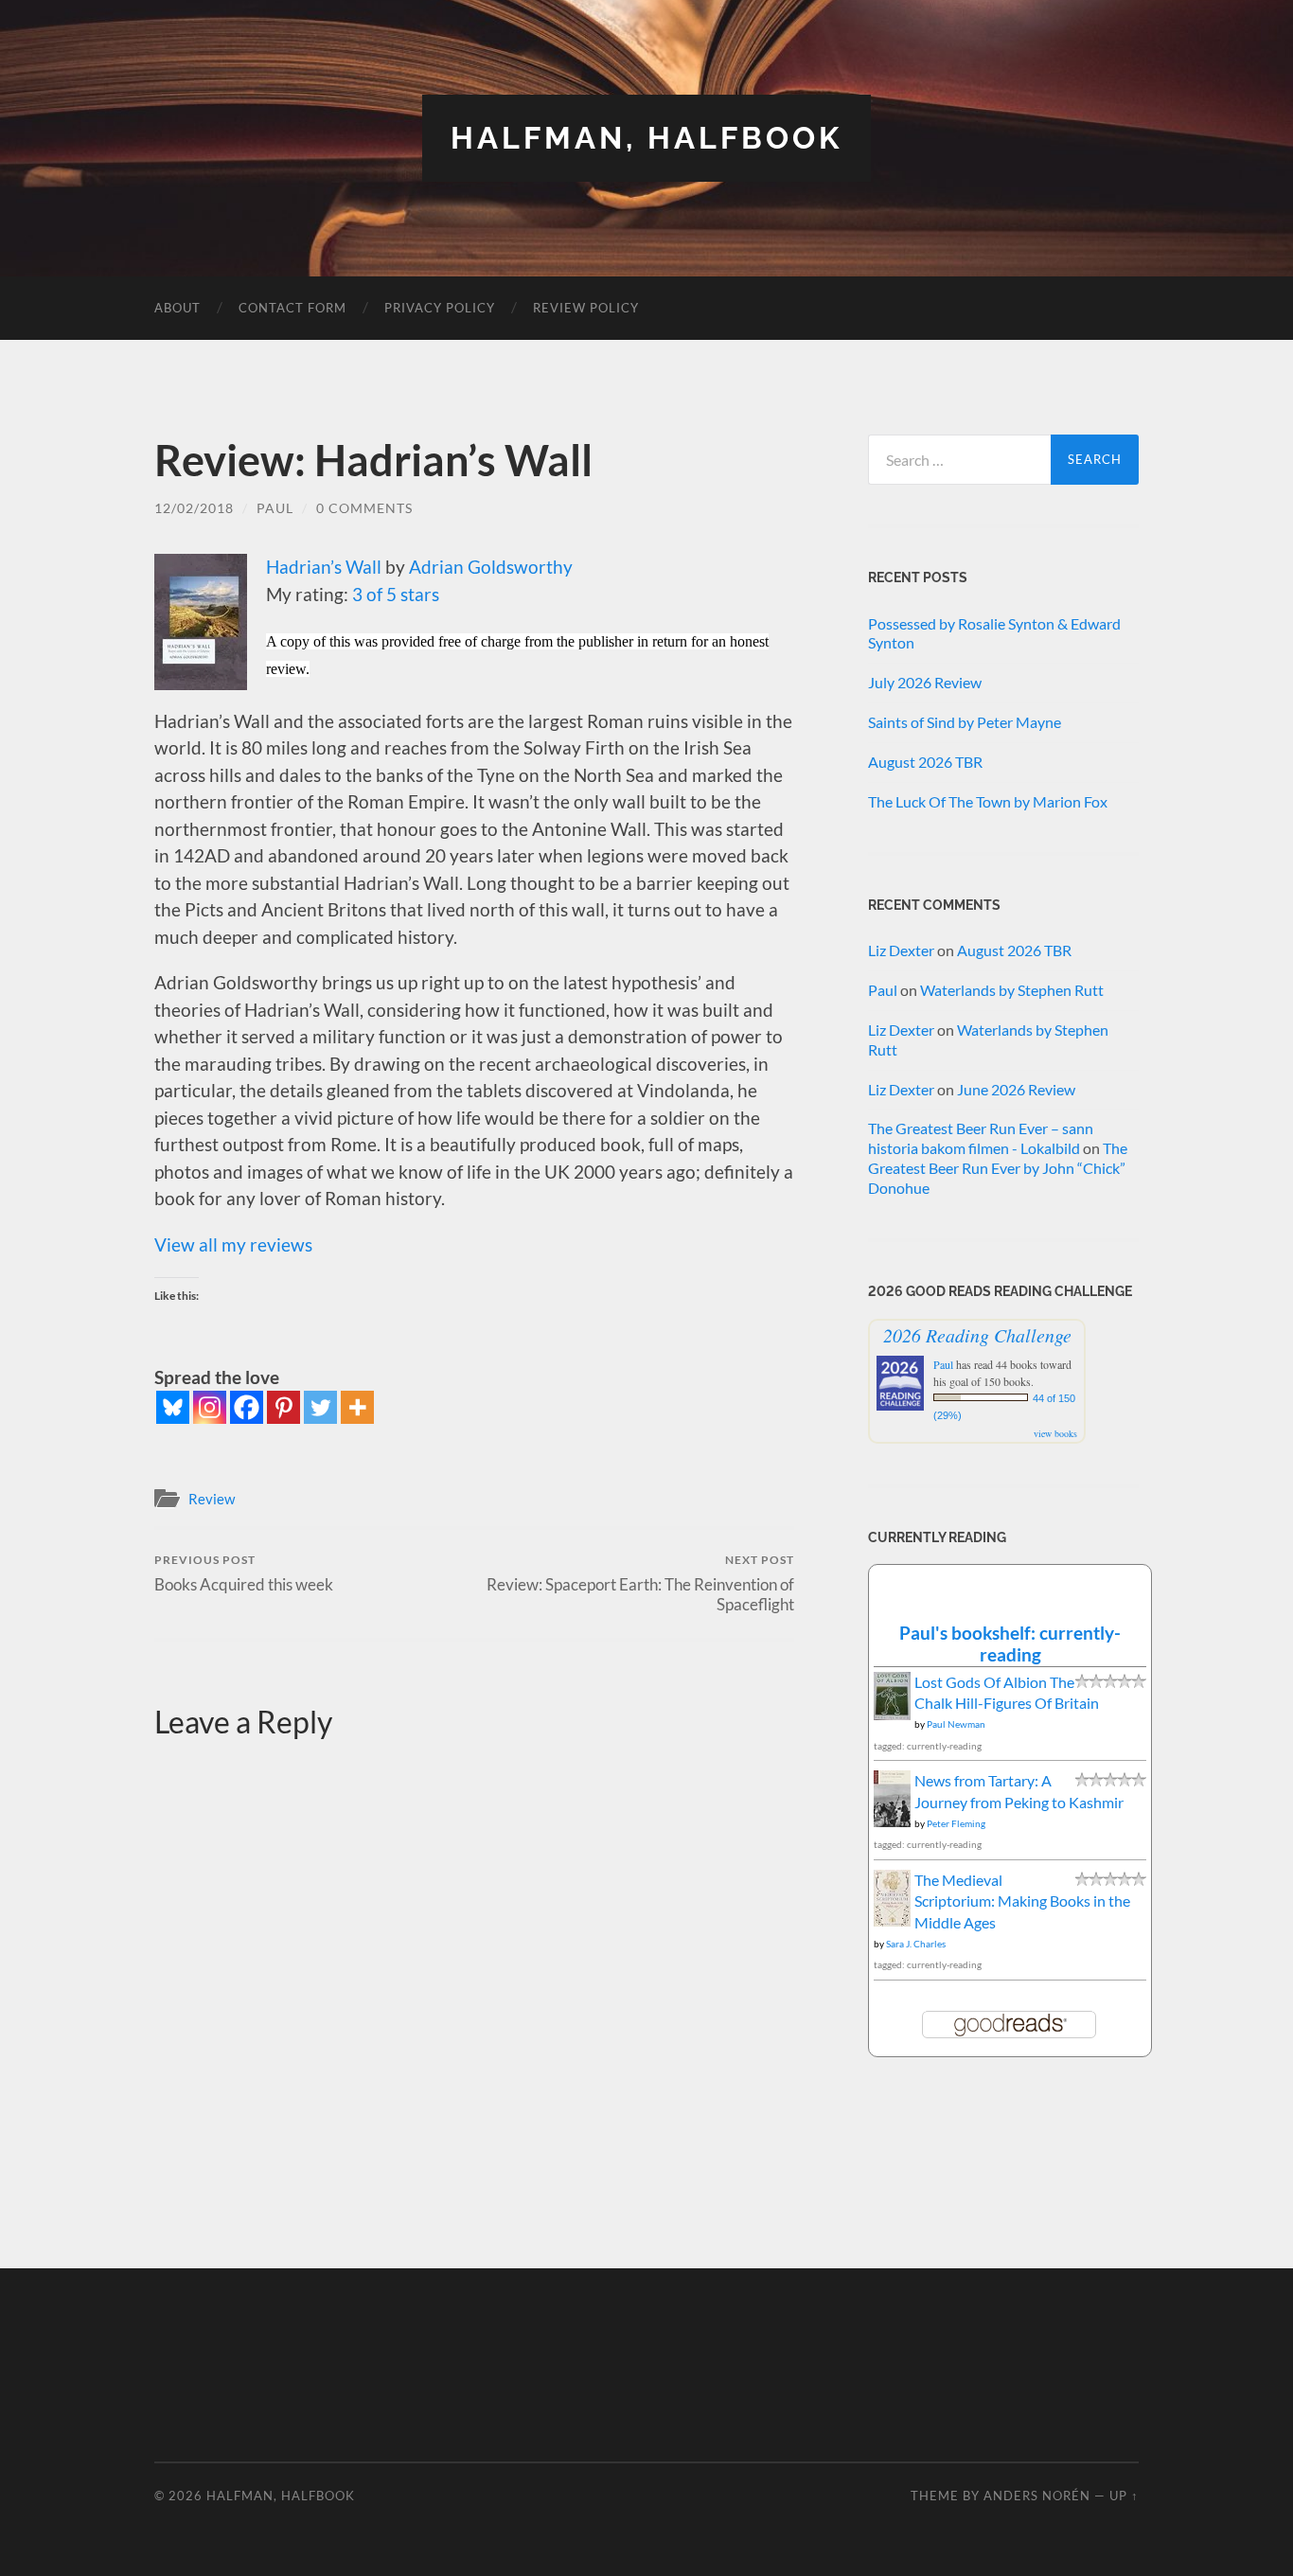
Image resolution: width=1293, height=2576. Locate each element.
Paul (275, 508)
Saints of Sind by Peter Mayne (965, 722)
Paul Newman (956, 1724)
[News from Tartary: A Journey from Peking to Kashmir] (892, 1822)
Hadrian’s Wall (324, 567)
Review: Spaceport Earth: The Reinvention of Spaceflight (640, 1583)
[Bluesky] (173, 1407)
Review (212, 1499)
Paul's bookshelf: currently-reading (1010, 1643)
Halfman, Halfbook (646, 138)
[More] (357, 1407)
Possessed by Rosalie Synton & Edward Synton (994, 633)
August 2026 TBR (925, 762)
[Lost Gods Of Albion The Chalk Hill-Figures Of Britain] (892, 1714)
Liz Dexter (901, 950)
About (177, 308)
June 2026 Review (1016, 1089)
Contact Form (292, 308)
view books (1055, 1433)
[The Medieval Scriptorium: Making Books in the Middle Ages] (892, 1921)
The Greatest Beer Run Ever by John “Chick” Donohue (998, 1168)
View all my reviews (233, 1244)
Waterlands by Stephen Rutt (1012, 990)
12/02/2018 (194, 508)
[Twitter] (320, 1407)
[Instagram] (210, 1407)
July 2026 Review (925, 682)
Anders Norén (1037, 2496)
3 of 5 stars (396, 594)
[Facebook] (247, 1407)
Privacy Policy (440, 308)
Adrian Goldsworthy (491, 567)
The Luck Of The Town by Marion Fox (988, 801)
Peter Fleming (956, 1823)
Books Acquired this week (244, 1573)
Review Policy (586, 308)
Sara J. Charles (916, 1944)
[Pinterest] (283, 1407)
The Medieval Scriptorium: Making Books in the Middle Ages (1022, 1901)
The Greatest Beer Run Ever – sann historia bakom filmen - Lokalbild (981, 1138)
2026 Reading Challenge (977, 1335)
